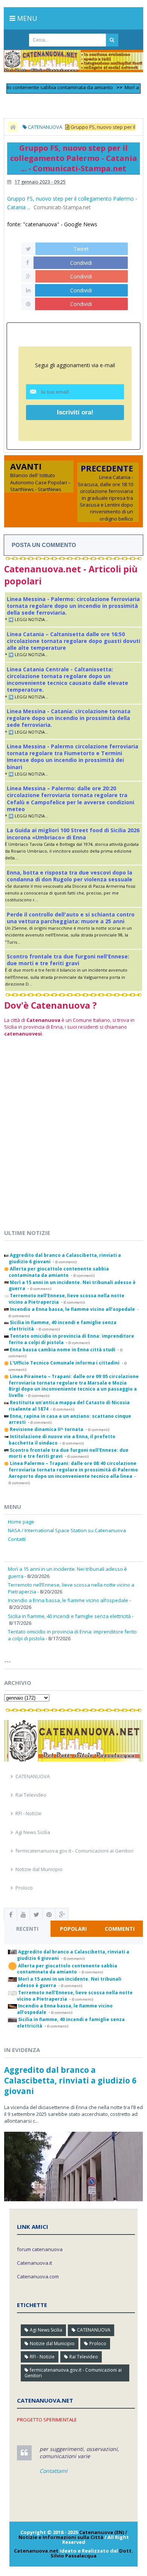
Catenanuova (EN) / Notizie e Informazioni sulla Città (73, 2535)
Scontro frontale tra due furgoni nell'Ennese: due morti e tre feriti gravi (68, 960)
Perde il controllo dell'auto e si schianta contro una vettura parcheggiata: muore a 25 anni (71, 918)
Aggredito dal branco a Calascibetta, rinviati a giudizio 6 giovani (70, 2080)
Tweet (81, 249)
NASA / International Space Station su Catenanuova (67, 1530)
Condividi (81, 263)
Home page (21, 1522)
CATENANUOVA (33, 1776)
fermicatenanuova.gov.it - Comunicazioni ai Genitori (74, 1851)
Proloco (24, 1888)
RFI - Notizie (28, 1813)
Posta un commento (44, 545)
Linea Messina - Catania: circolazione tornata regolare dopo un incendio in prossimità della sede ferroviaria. (69, 718)
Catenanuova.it (34, 2263)
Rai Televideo (31, 1795)
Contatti (17, 1539)
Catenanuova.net (36, 2551)
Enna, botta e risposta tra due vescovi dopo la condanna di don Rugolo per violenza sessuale (70, 876)
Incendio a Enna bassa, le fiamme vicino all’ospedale (68, 1600)
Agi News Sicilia (33, 1832)
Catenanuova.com (38, 2276)
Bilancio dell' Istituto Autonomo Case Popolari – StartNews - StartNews (41, 482)
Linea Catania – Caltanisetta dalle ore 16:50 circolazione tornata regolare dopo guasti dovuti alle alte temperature (73, 641)
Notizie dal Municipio (39, 1869)
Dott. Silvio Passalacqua (92, 2553)
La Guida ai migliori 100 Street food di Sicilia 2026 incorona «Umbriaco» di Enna (73, 834)
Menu (26, 18)
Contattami (54, 2471)
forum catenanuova (40, 2249)
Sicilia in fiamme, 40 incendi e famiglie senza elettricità (69, 1616)
